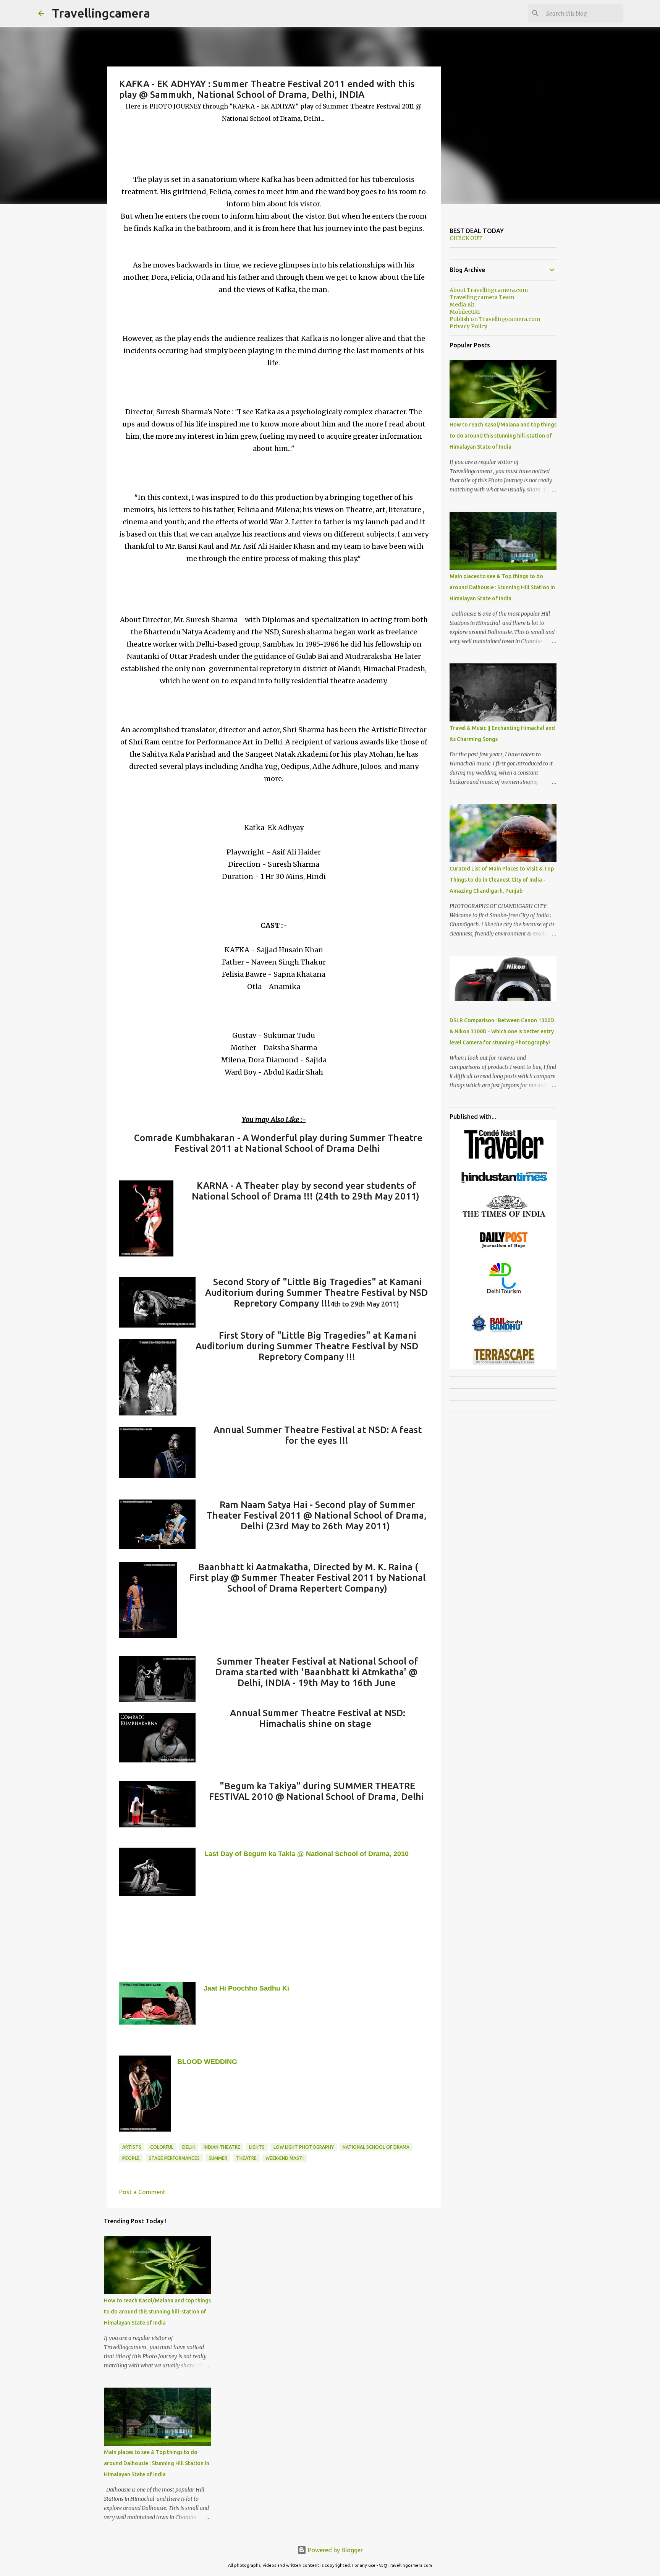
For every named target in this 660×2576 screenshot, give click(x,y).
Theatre (246, 2158)
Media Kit (462, 305)
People (131, 2158)
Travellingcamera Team (482, 297)
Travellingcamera (101, 13)
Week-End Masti (285, 2158)
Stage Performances (174, 2158)
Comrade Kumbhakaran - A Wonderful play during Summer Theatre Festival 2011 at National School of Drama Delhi (278, 1143)
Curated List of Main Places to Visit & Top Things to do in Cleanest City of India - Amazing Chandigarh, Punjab (502, 880)
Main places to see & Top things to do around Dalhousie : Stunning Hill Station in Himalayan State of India (157, 2463)
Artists (132, 2147)
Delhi (188, 2147)
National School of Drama (376, 2147)
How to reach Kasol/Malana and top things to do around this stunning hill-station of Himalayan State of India (157, 2312)
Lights (257, 2147)
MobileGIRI (465, 312)
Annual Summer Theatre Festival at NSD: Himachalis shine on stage (318, 1718)
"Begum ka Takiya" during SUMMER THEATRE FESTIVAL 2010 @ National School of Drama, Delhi (316, 1791)
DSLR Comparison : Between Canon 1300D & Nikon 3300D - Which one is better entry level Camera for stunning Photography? (502, 1031)
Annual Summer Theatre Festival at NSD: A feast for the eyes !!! (318, 1435)
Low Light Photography (304, 2147)
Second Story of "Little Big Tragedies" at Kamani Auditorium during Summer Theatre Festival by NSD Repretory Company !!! (316, 1293)
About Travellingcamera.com (489, 290)
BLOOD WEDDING (207, 2062)
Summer (218, 2158)
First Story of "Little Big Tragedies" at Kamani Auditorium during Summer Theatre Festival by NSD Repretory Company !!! (307, 1346)
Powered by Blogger (335, 2550)
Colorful (162, 2147)
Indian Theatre (222, 2147)
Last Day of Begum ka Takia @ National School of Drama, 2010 (307, 1854)
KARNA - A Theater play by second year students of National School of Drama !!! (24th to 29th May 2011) (306, 1191)
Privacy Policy (468, 326)
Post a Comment (142, 2192)
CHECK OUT (466, 238)
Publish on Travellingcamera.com (495, 319)
